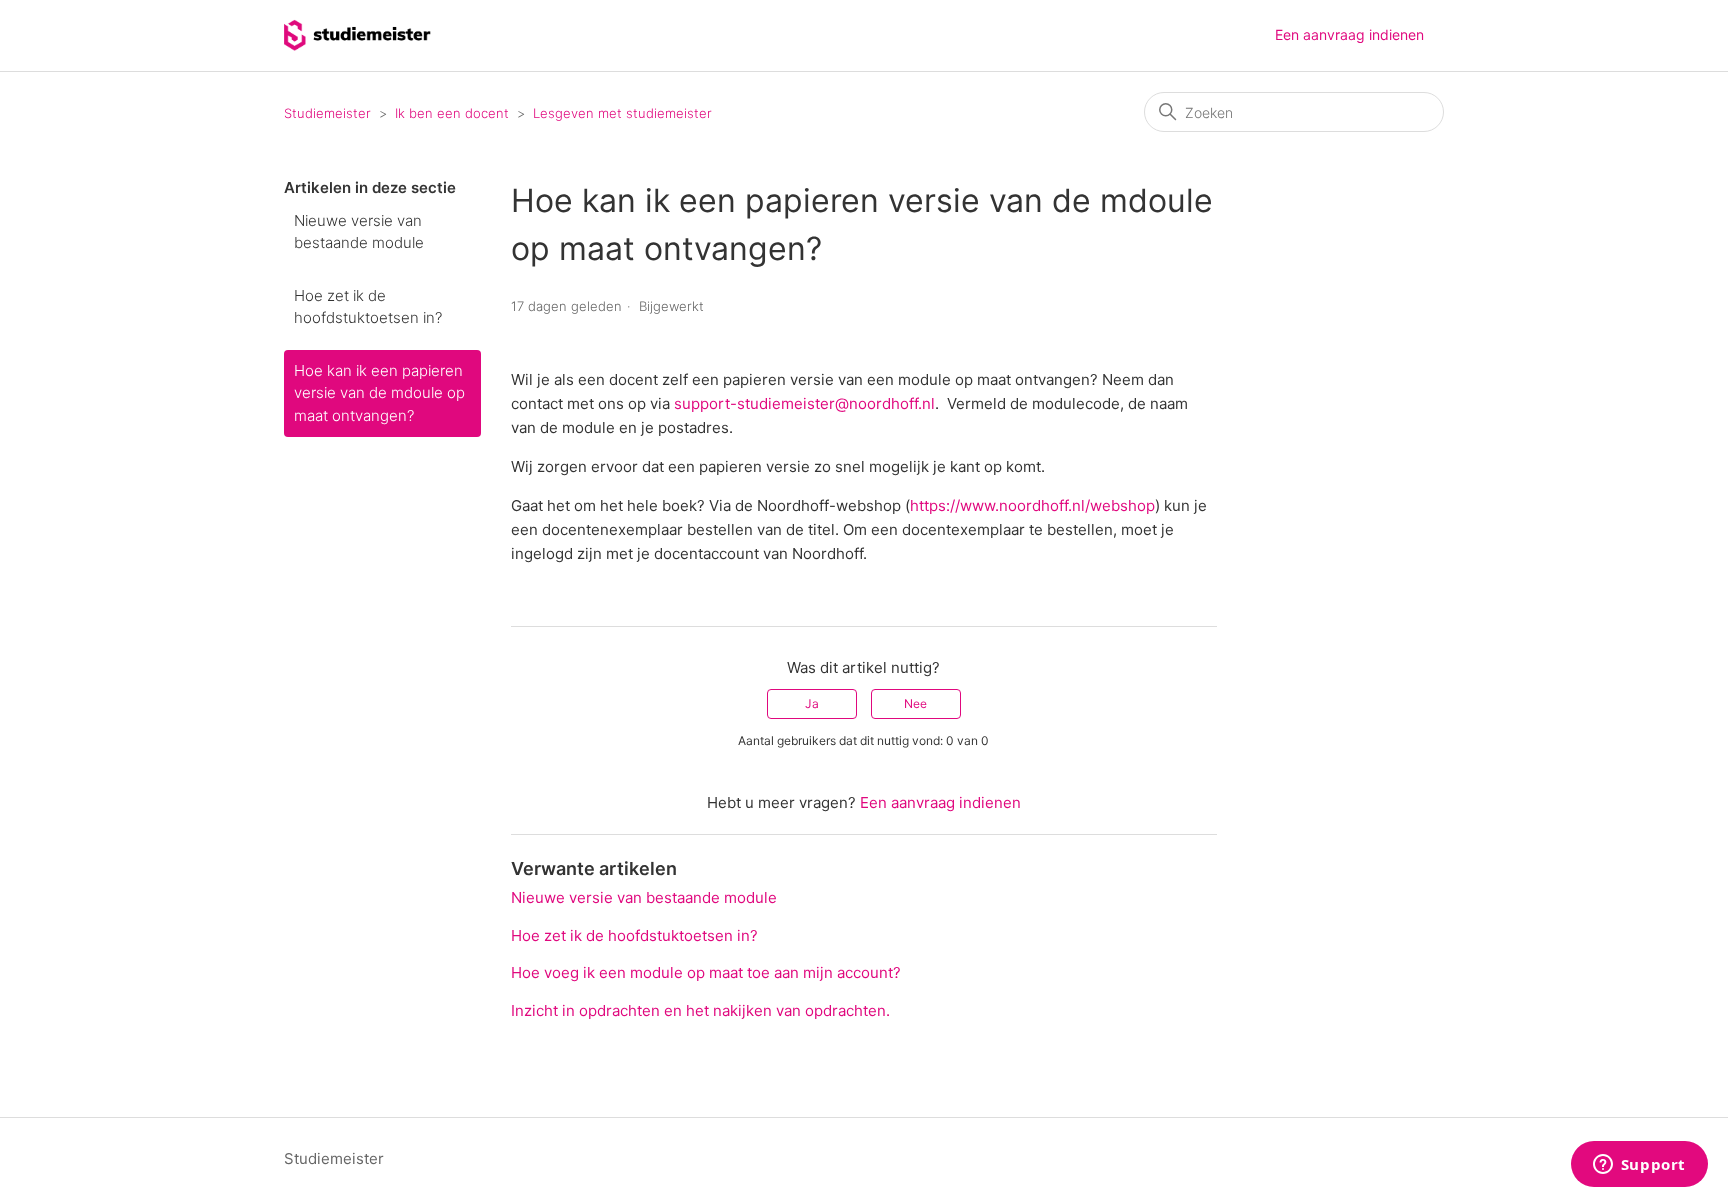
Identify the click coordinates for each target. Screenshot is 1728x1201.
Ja (812, 703)
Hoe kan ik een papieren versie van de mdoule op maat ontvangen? (379, 393)
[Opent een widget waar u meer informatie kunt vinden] (1639, 1166)
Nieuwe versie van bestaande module (359, 232)
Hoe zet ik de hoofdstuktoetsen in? (368, 307)
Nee (915, 703)
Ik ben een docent (452, 113)
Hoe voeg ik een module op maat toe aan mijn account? (706, 972)
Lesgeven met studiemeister (622, 113)
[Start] (357, 45)
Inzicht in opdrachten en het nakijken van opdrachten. (700, 1010)
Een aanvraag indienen (1349, 34)
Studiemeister (327, 113)
